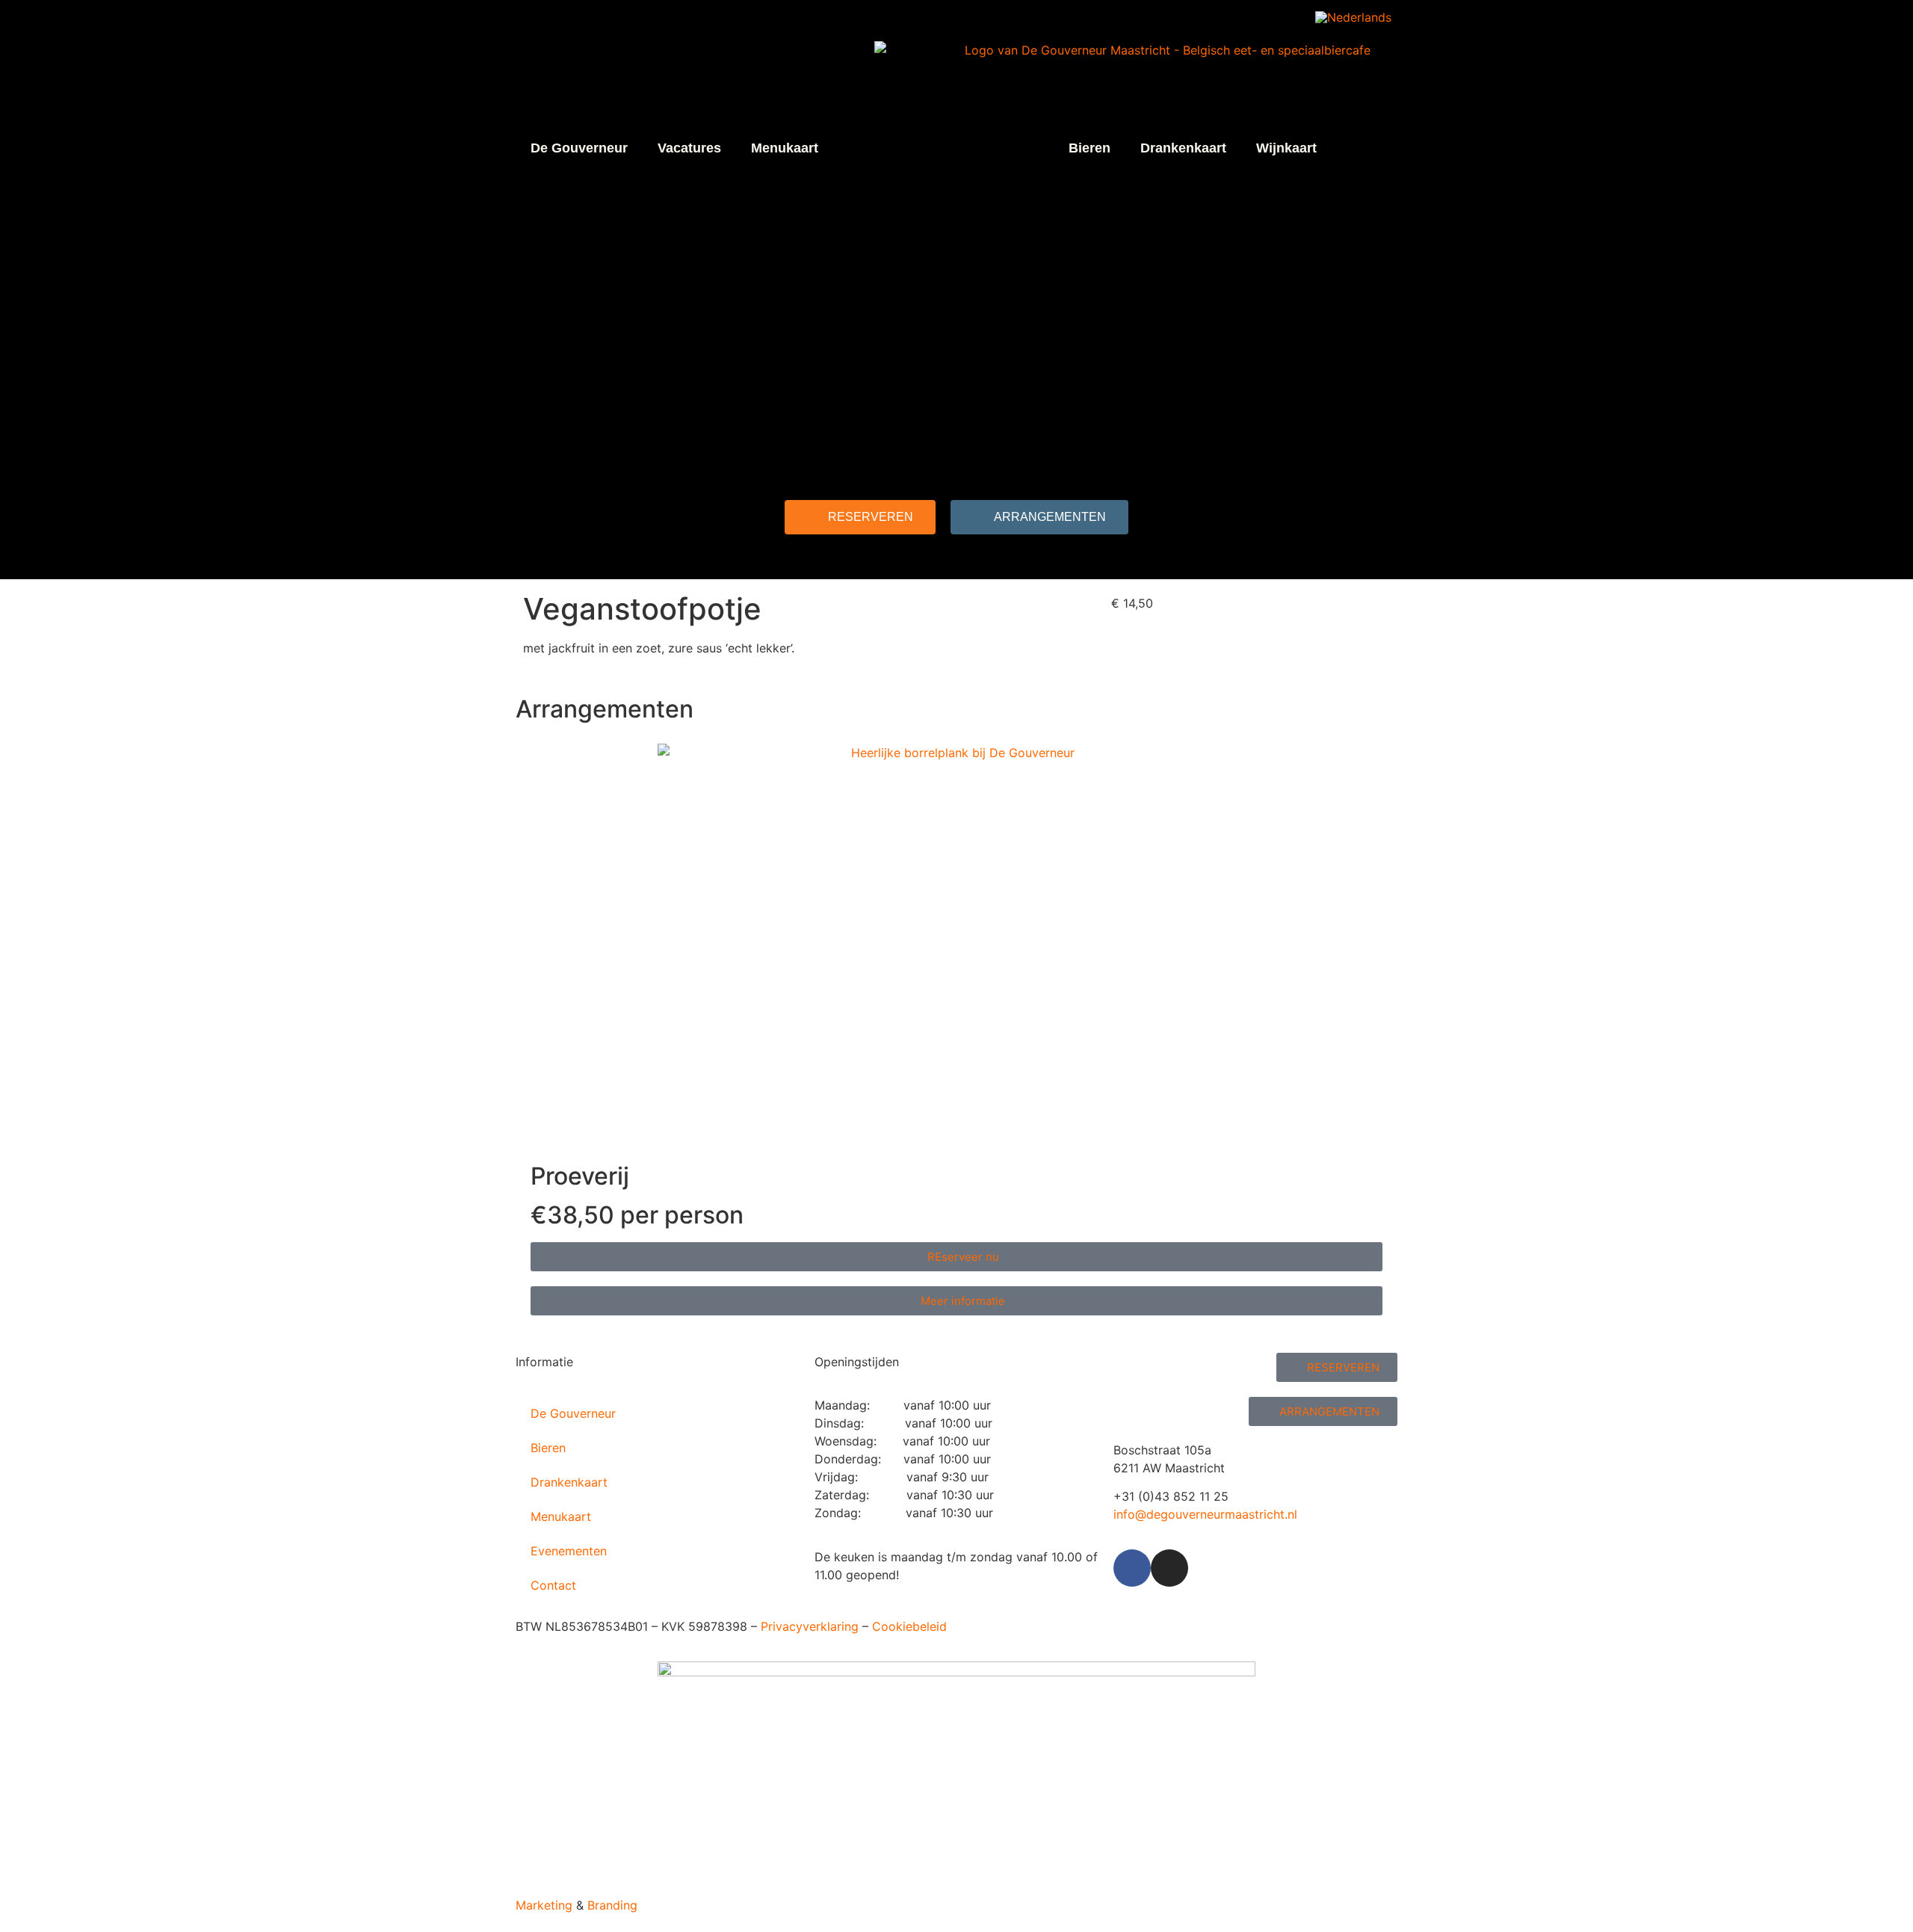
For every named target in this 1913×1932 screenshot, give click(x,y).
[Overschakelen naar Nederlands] (1353, 17)
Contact (553, 1585)
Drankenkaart (1183, 148)
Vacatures (689, 148)
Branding (612, 1905)
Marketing (544, 1905)
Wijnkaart (1286, 148)
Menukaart (785, 148)
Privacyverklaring (810, 1626)
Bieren (1090, 148)
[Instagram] (1169, 1568)
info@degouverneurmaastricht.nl (1205, 1514)
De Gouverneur (579, 148)
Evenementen (569, 1551)
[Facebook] (1132, 1568)
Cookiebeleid (909, 1626)
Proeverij (580, 1176)
